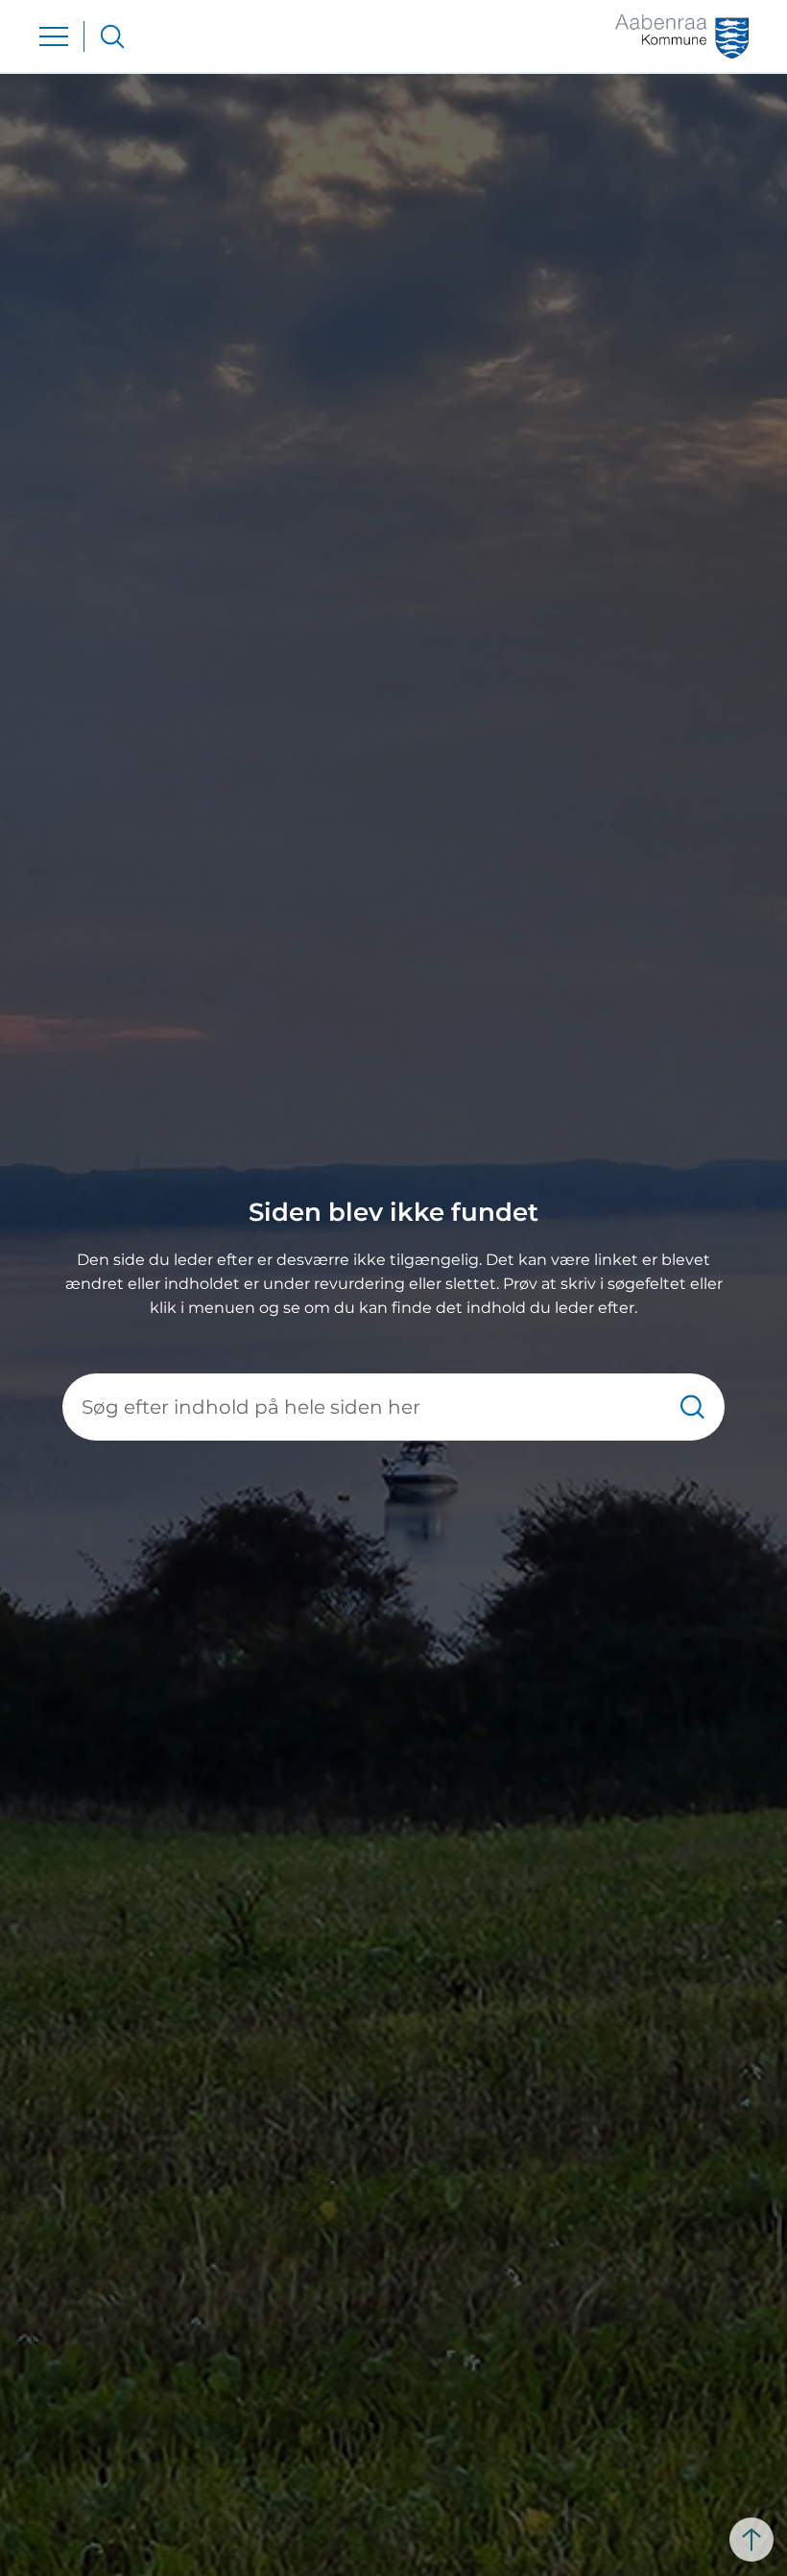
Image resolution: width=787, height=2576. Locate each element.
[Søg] (692, 1407)
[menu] (54, 36)
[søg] (112, 36)
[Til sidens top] (751, 2540)
